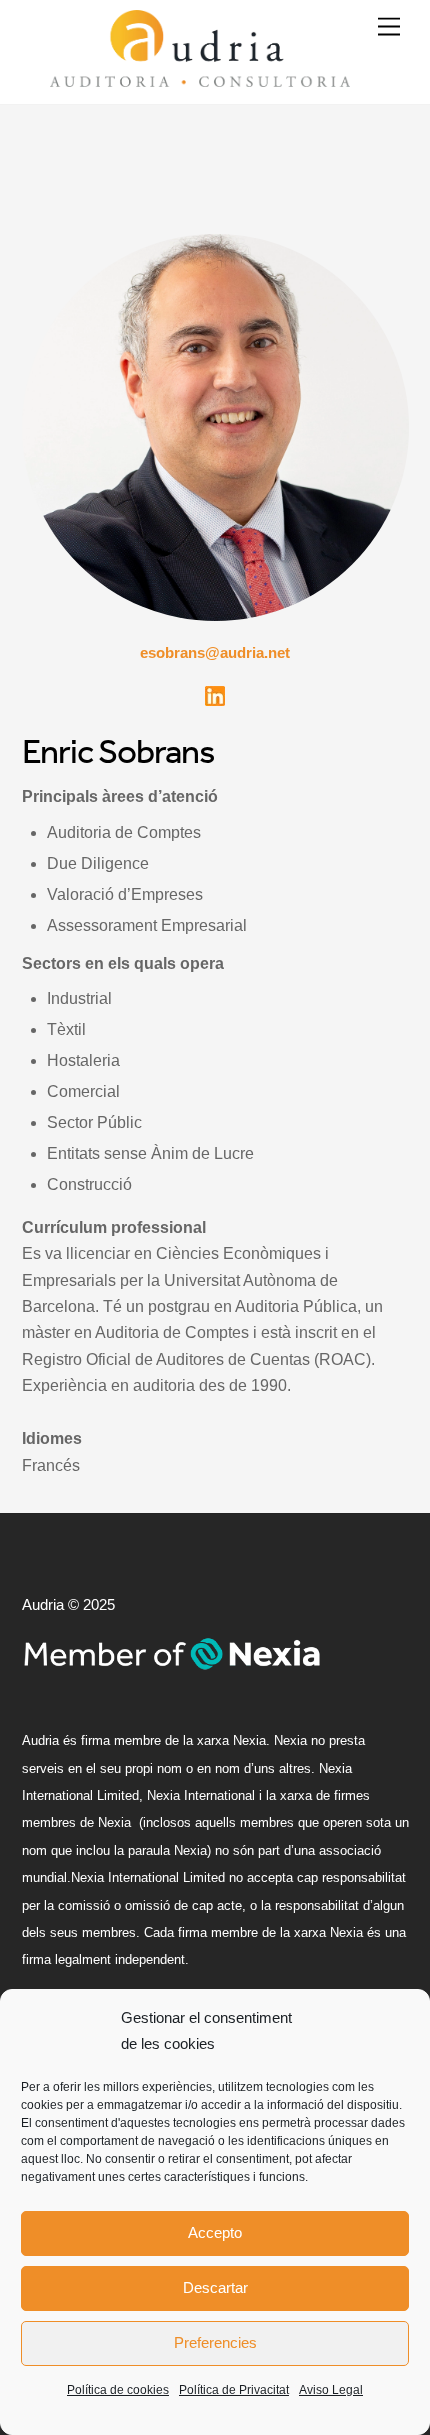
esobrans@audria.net (215, 652)
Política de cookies (118, 2390)
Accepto (215, 2232)
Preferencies (215, 2342)
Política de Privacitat (234, 2390)
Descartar (215, 2287)
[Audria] (200, 78)
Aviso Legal (331, 2390)
